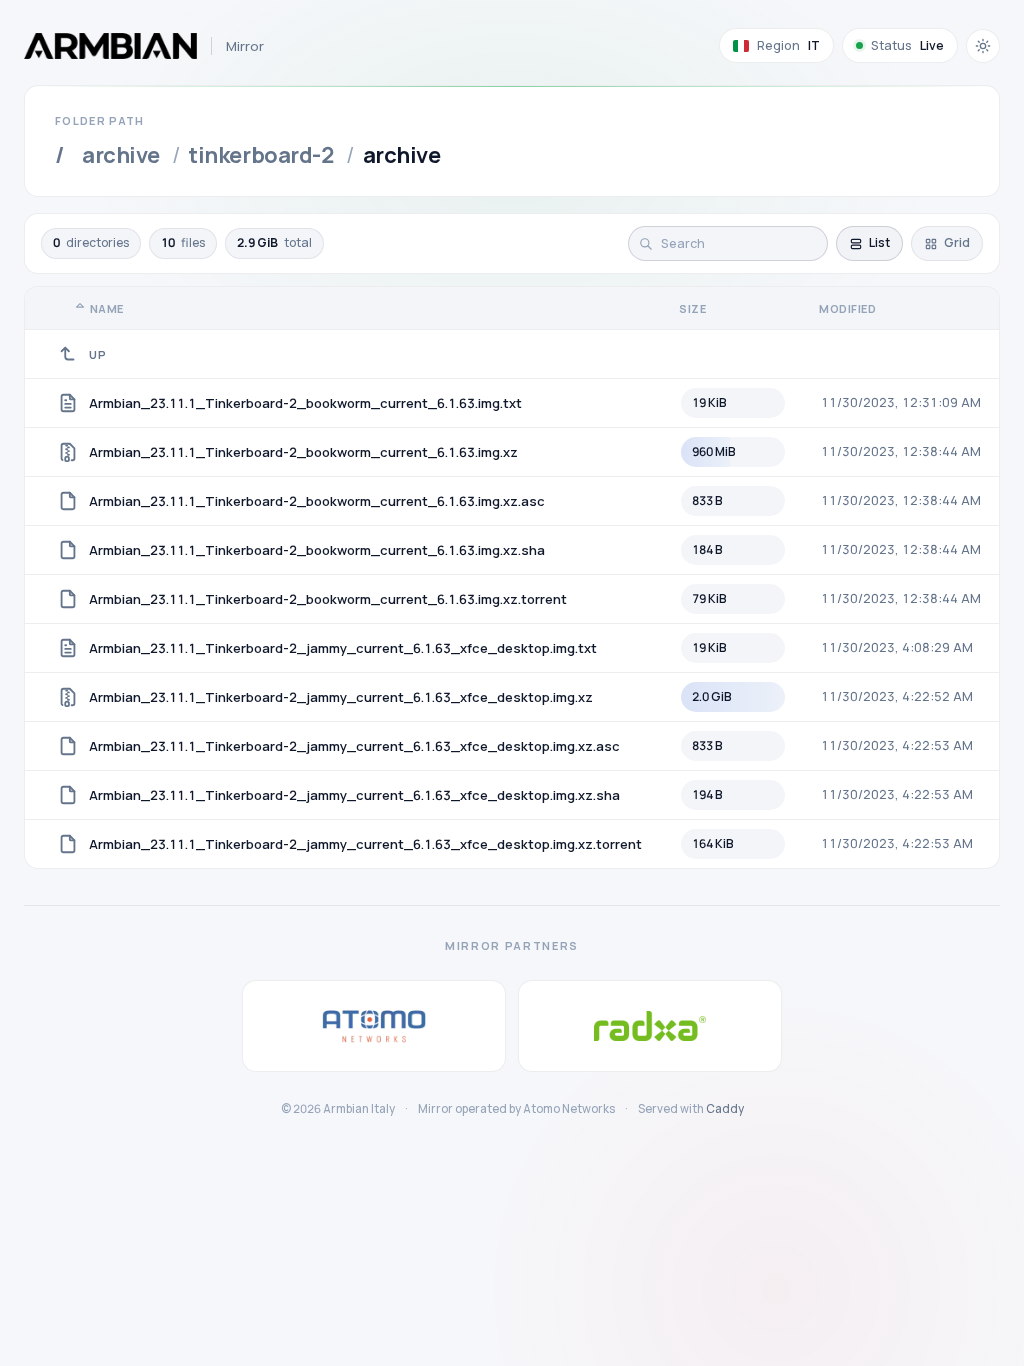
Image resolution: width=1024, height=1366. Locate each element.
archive (121, 155)
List (879, 242)
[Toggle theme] (983, 46)
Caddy (725, 1108)
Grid (957, 242)
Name (107, 308)
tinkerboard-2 (261, 155)
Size (692, 308)
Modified (847, 308)
